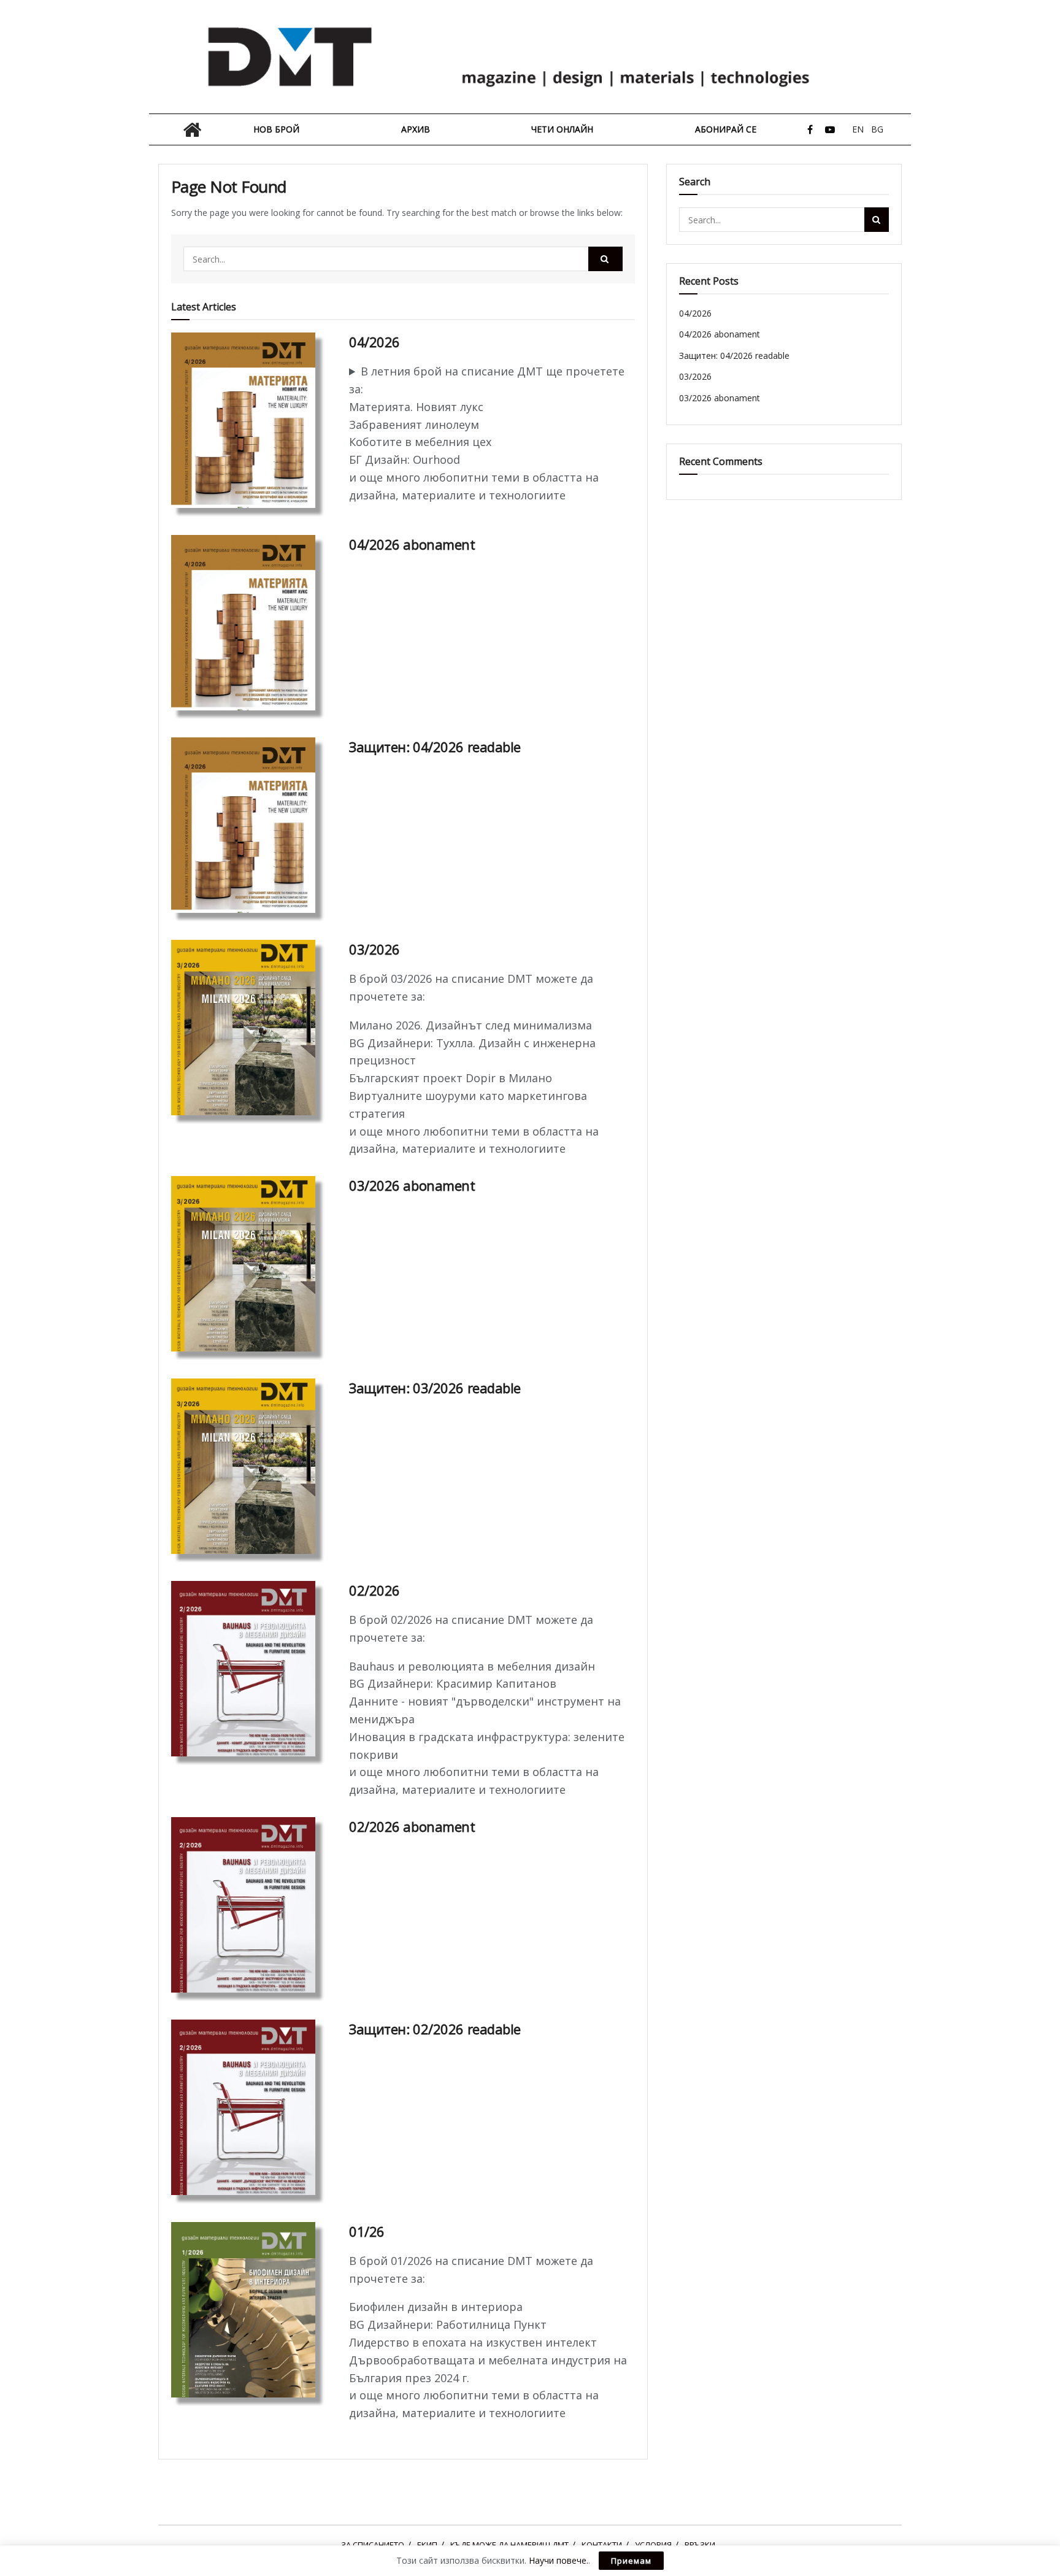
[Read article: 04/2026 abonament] (251, 623)
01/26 (367, 2231)
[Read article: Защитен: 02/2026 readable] (251, 2107)
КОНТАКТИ (602, 2545)
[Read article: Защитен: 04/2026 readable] (251, 825)
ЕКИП (427, 2545)
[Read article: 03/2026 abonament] (251, 1264)
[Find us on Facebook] (810, 130)
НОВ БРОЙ (276, 129)
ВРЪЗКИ (700, 2545)
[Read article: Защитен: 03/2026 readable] (251, 1466)
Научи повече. (559, 2560)
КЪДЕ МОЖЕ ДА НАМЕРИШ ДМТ (509, 2545)
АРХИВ (416, 129)
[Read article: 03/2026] (251, 1028)
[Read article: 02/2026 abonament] (251, 1905)
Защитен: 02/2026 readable (435, 2029)
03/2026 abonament (412, 1185)
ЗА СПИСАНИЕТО (373, 2545)
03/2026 (374, 949)
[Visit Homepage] (530, 57)
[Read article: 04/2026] (251, 420)
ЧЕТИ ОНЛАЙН (562, 129)
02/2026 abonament (412, 1826)
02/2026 (374, 1590)
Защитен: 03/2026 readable (435, 1388)
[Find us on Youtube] (830, 130)
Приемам (631, 2561)
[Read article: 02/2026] (251, 1669)
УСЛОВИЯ (653, 2545)
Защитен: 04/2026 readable (435, 747)
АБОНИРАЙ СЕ (726, 129)
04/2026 (374, 342)
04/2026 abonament (412, 544)
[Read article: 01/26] (251, 2310)
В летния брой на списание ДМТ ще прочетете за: (487, 380)
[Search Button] (605, 259)
